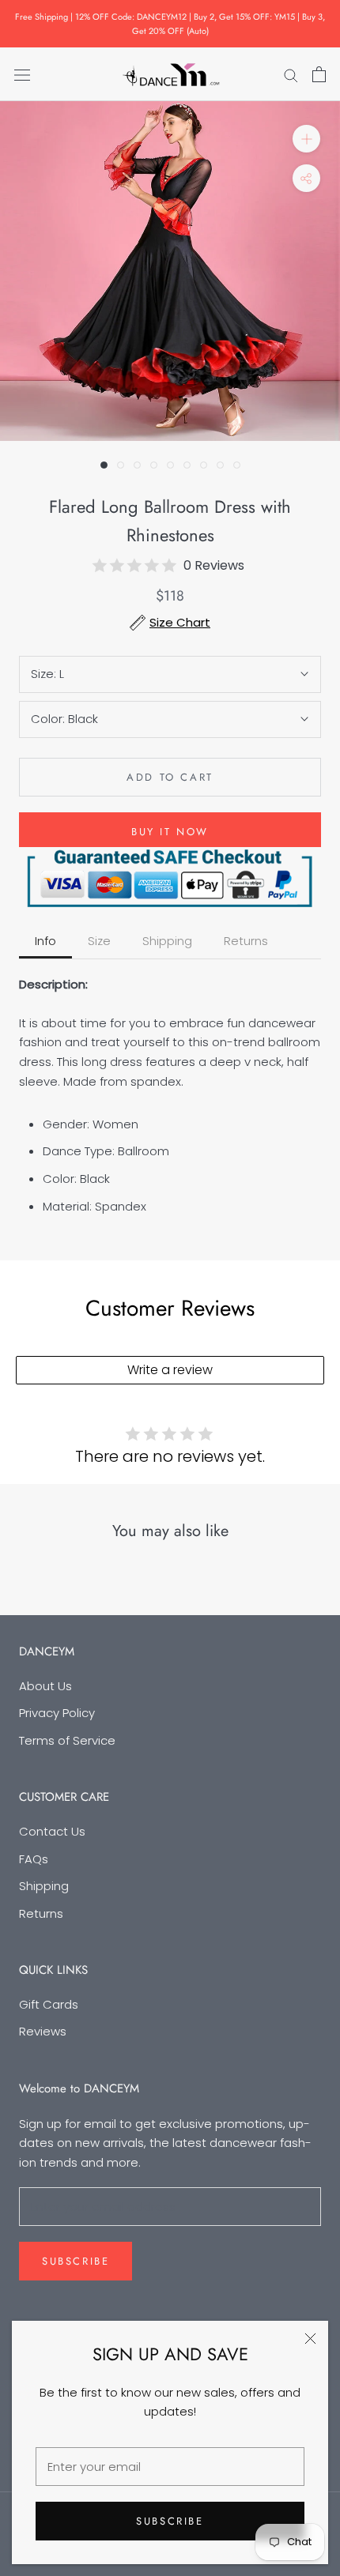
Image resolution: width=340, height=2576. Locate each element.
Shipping (44, 1886)
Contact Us (52, 1831)
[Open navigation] (22, 74)
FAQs (34, 1859)
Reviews (43, 2031)
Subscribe (170, 2521)
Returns (41, 1913)
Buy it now (170, 832)
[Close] (310, 2339)
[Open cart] (319, 74)
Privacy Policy (57, 1713)
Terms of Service (67, 1740)
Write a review (170, 1370)
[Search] (291, 74)
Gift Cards (49, 2004)
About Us (45, 1686)
